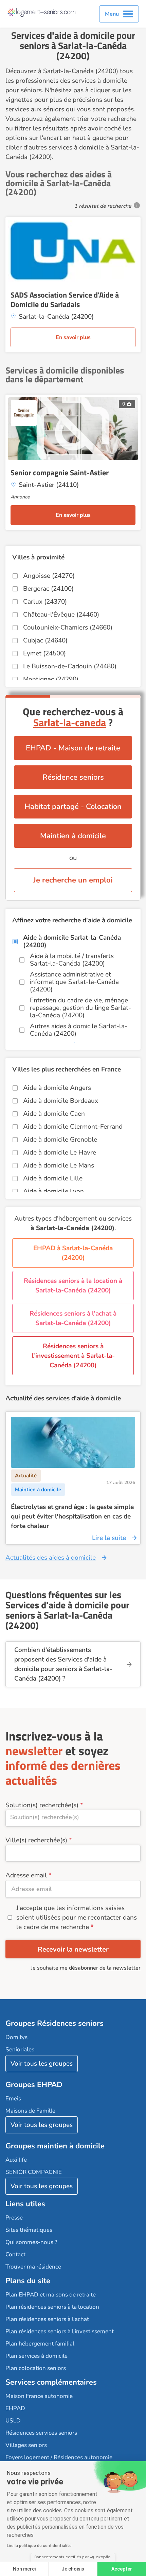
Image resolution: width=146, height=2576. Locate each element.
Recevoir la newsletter (73, 1949)
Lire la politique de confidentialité (39, 2546)
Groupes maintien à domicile (55, 2146)
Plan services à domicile (36, 2356)
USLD (13, 2421)
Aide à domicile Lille (53, 1178)
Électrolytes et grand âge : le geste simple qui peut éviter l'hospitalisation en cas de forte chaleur (72, 1516)
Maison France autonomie (39, 2396)
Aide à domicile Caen (54, 1114)
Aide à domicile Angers (57, 1088)
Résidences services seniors (41, 2433)
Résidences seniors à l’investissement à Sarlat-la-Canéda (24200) (73, 1356)
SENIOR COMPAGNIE (34, 2172)
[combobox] (73, 1818)
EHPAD (15, 2408)
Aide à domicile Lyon (53, 1191)
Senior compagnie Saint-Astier (60, 473)
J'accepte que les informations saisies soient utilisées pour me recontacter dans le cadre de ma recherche (77, 1918)
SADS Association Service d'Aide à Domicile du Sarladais (65, 300)
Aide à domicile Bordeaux (61, 1101)
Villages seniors (26, 2445)
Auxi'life (16, 2160)
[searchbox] (73, 1817)
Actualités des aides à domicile (51, 1558)
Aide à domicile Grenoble (60, 1140)
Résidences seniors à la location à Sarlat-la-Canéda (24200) (73, 1286)
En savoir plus (73, 337)
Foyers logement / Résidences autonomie (59, 2457)
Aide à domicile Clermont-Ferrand (73, 1127)
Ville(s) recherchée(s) (36, 1840)
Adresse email (26, 1875)
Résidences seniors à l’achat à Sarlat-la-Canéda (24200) (73, 1318)
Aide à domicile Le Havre (60, 1152)
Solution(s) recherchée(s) (42, 1805)
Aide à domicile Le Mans (59, 1165)
